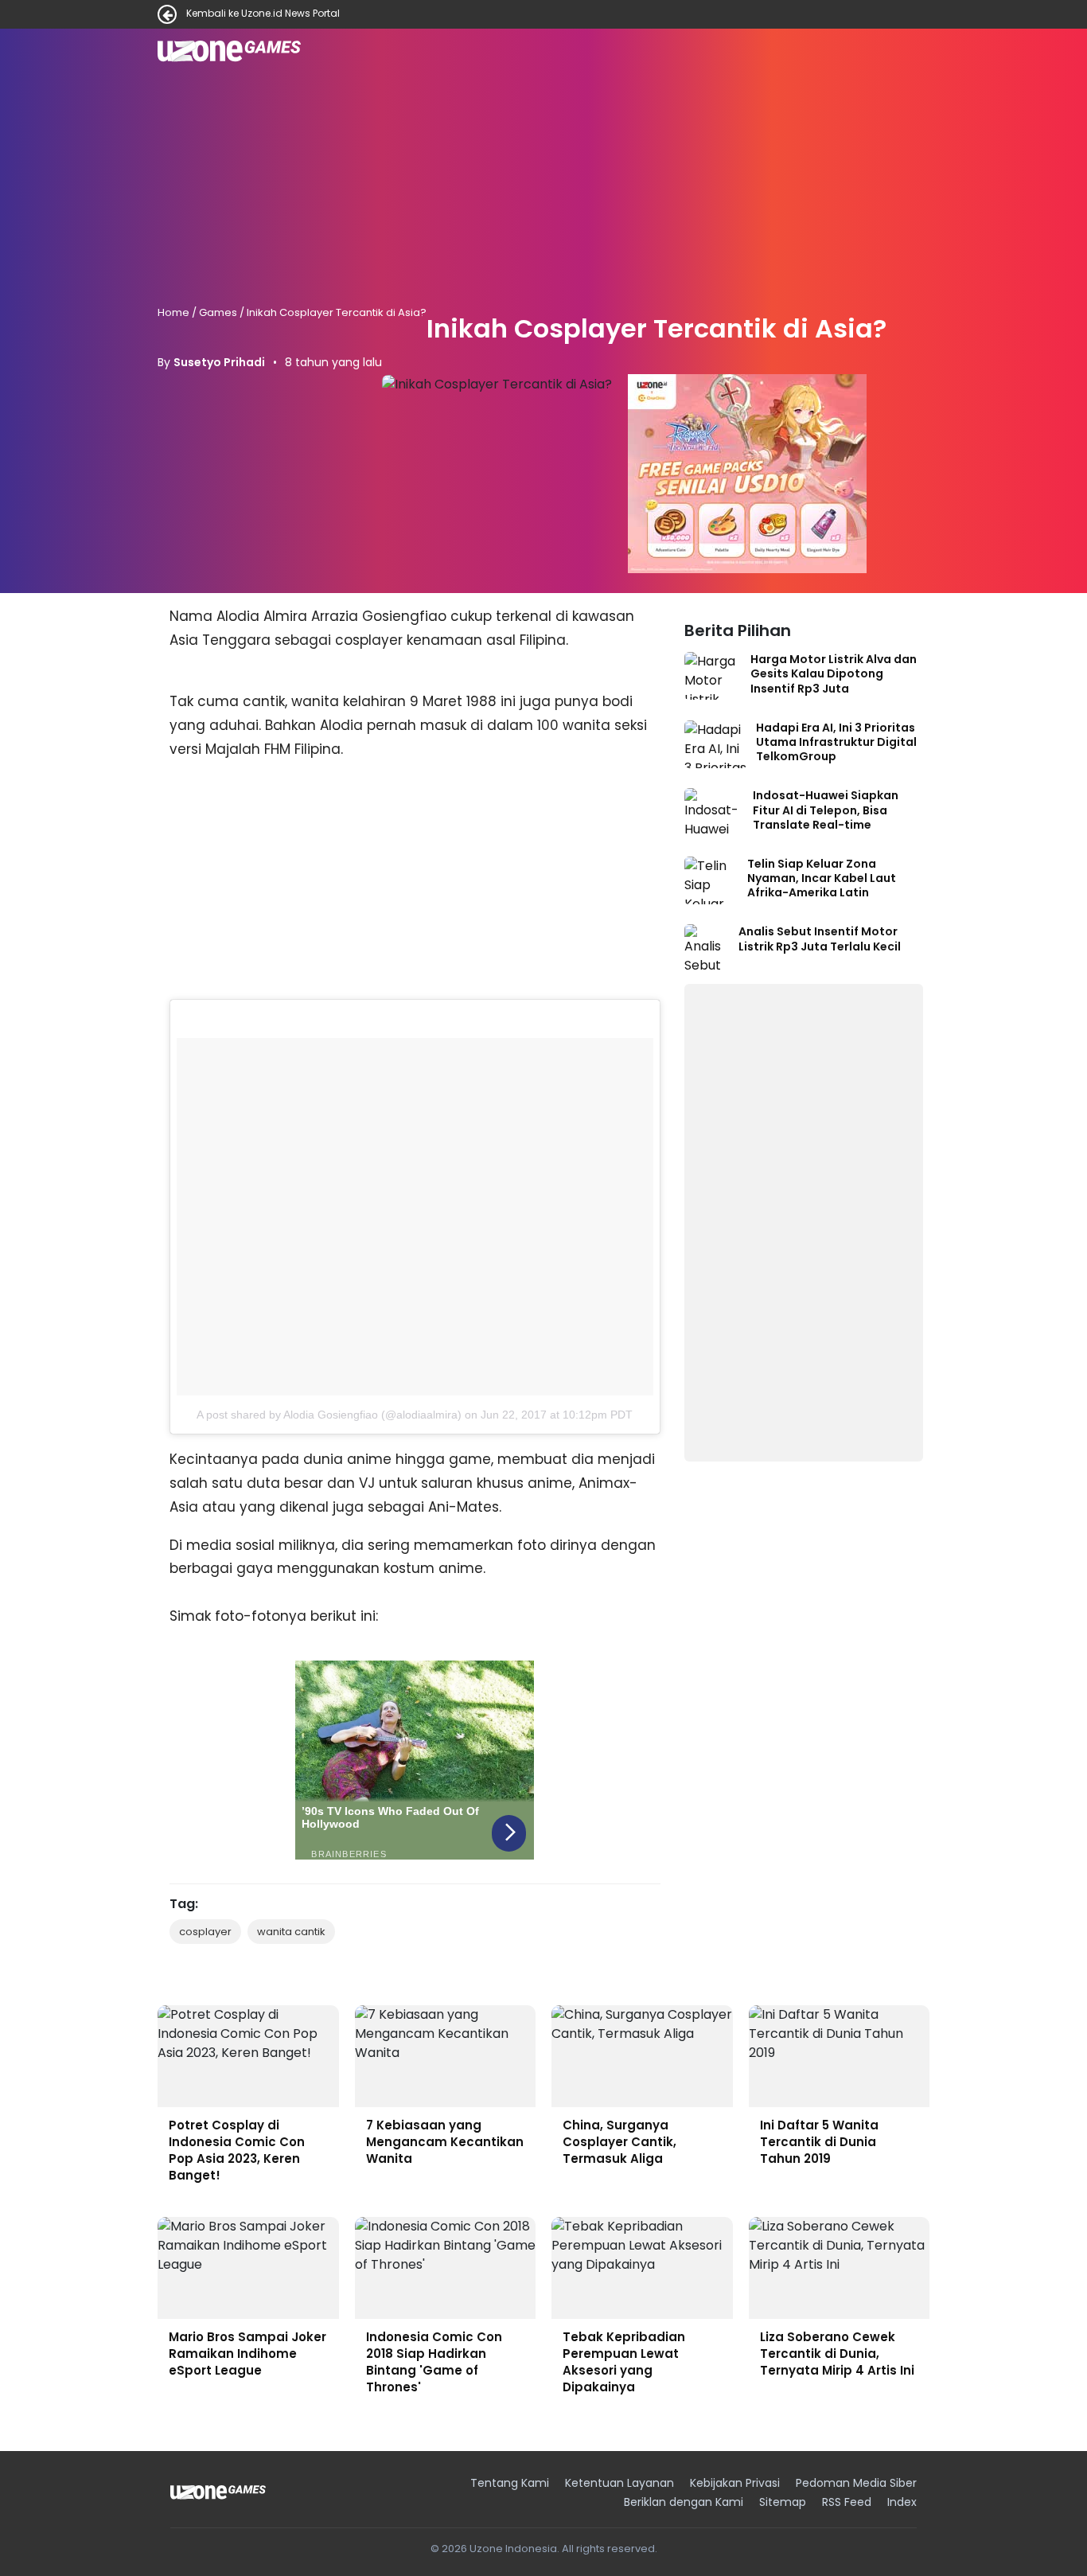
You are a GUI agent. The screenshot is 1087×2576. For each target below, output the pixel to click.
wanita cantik (291, 1932)
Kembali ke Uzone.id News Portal (263, 14)
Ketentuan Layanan (619, 2483)
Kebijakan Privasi (735, 2483)
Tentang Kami (510, 2483)
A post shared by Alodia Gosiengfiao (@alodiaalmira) (329, 1415)
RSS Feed (847, 2502)
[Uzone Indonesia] (218, 2492)
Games (218, 312)
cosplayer (205, 1932)
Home (173, 312)
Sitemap (783, 2502)
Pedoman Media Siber (856, 2483)
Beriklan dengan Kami (684, 2502)
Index (902, 2502)
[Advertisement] (543, 189)
